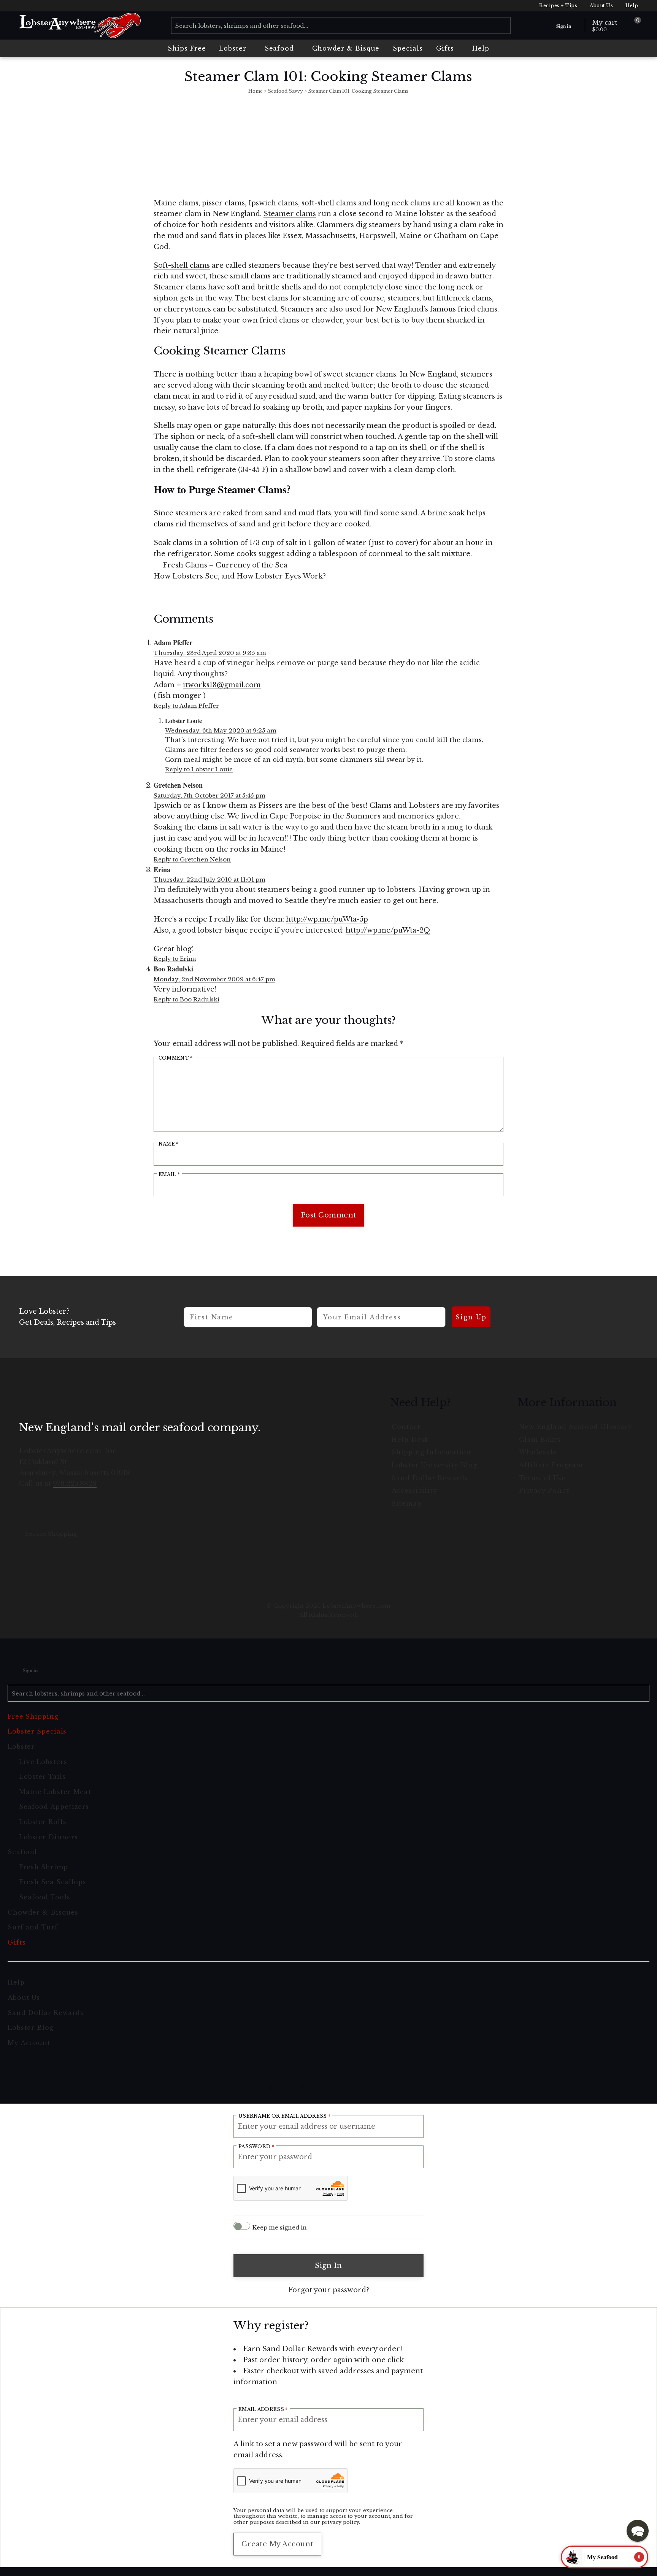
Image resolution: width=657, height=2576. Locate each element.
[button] (638, 2531)
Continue (255, 1354)
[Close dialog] (467, 1193)
